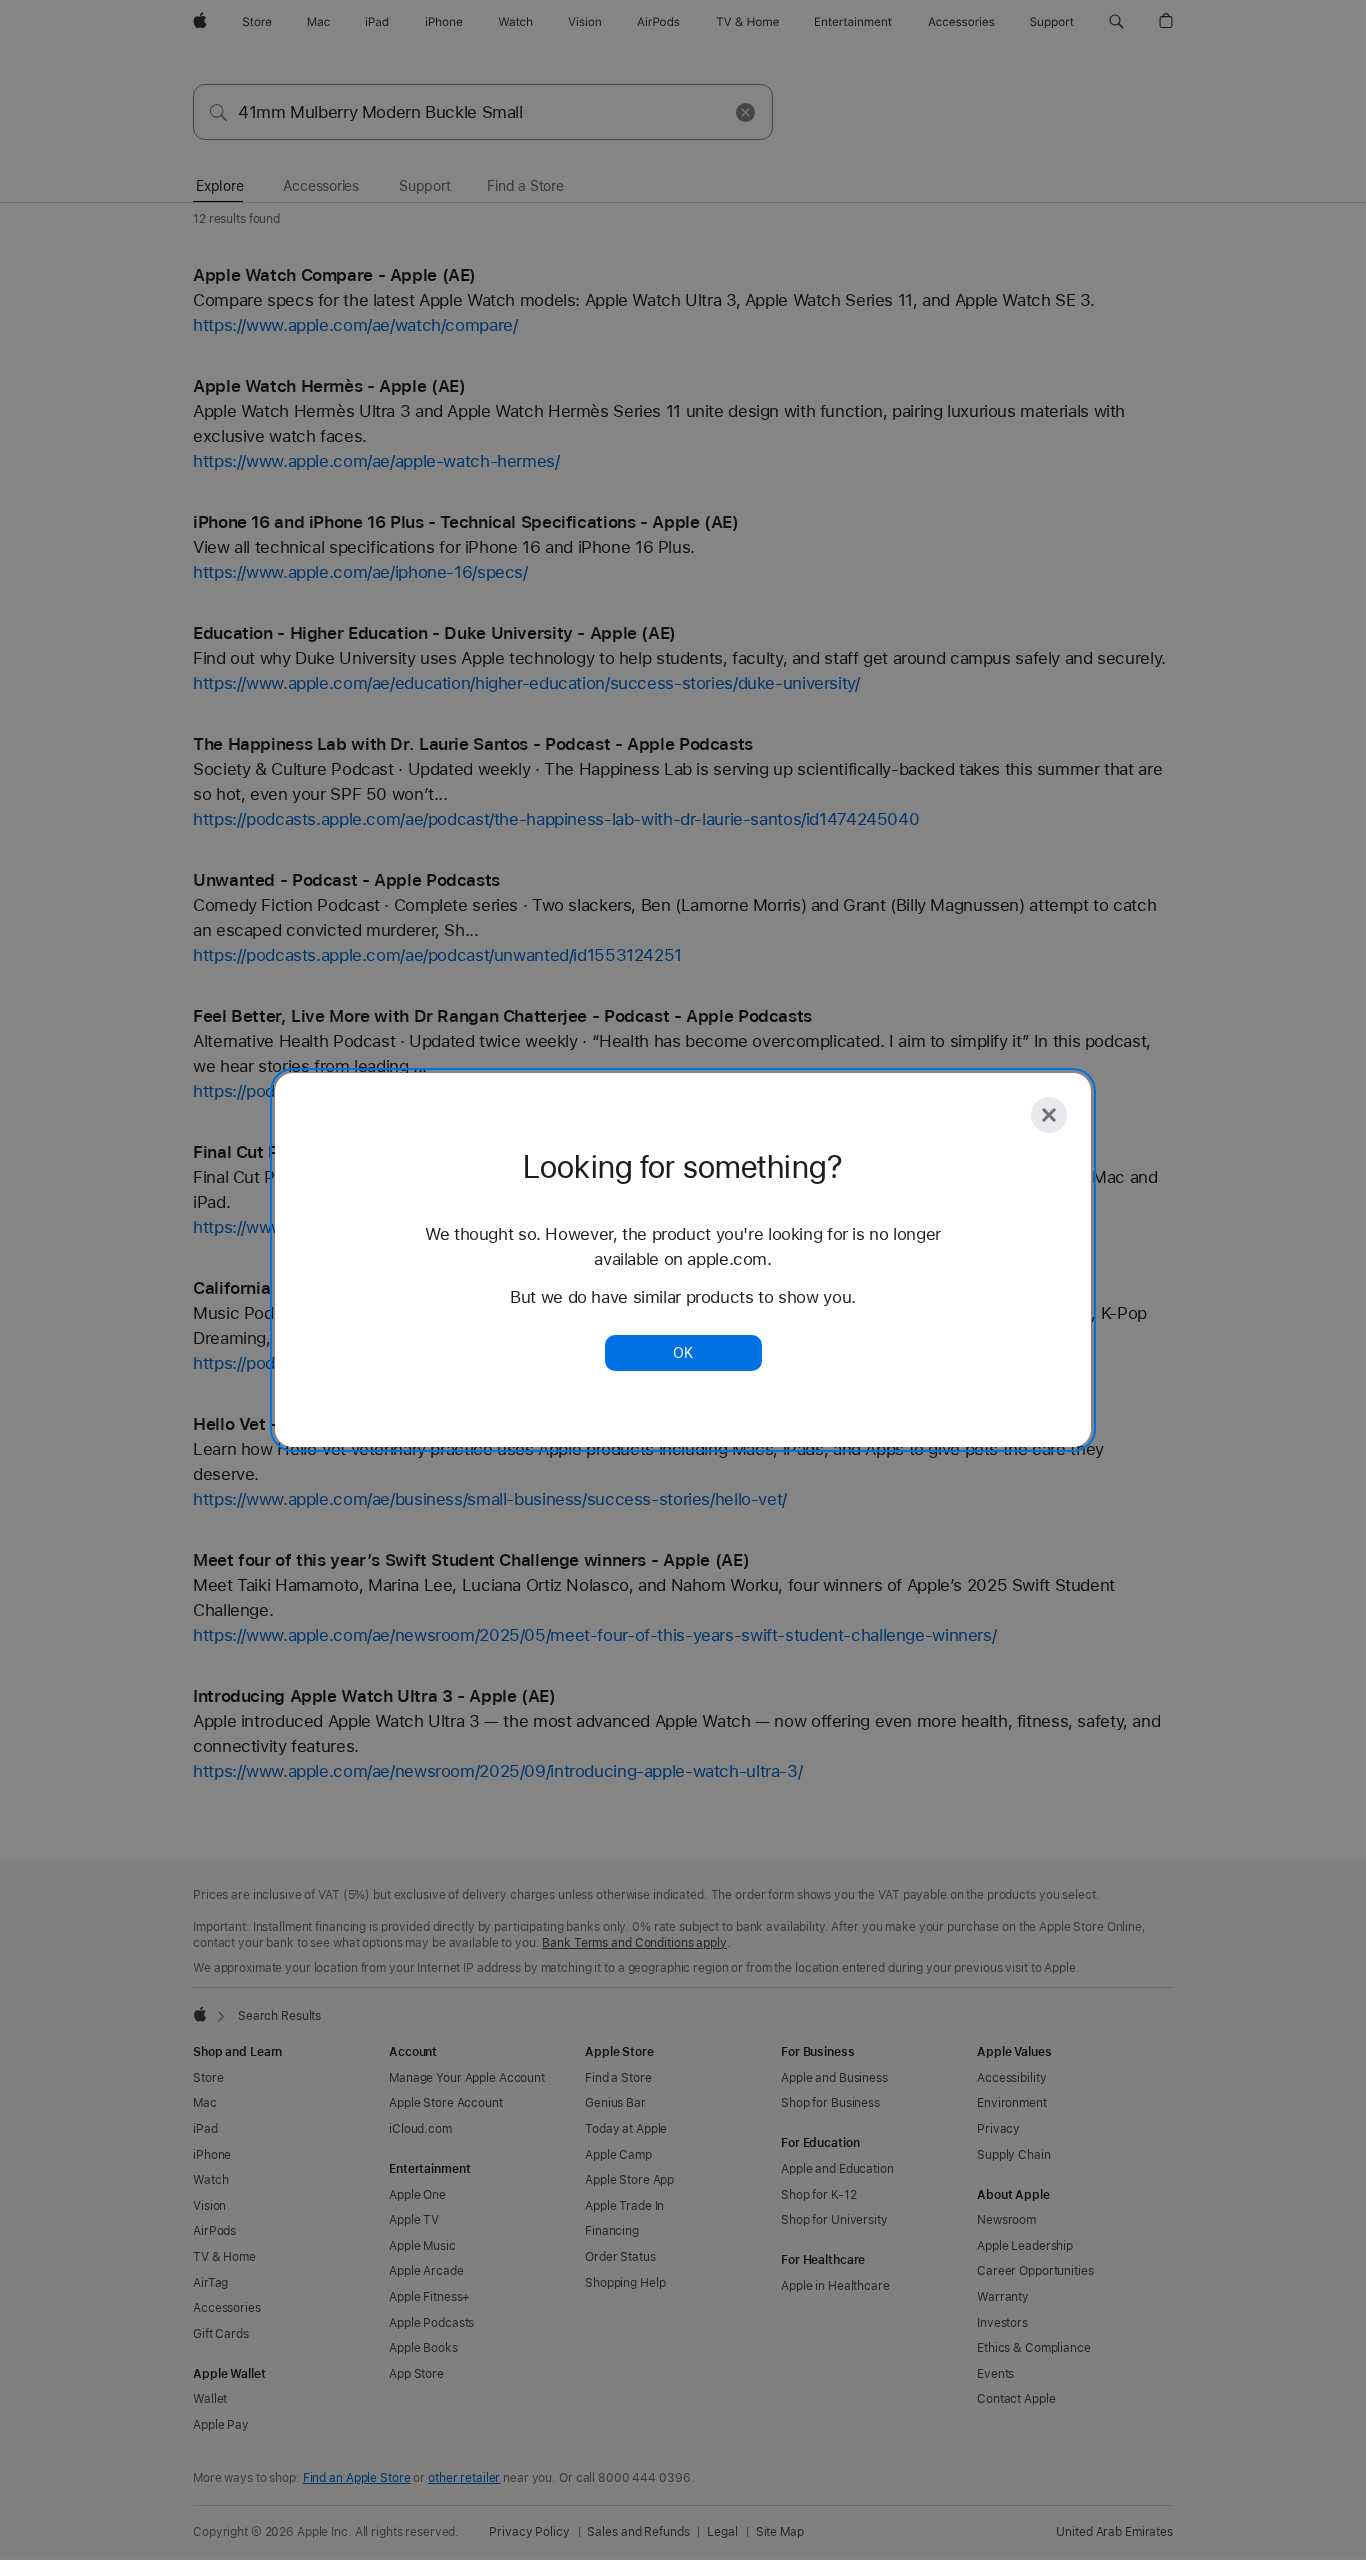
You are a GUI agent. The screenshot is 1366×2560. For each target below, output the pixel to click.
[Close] (1049, 1115)
